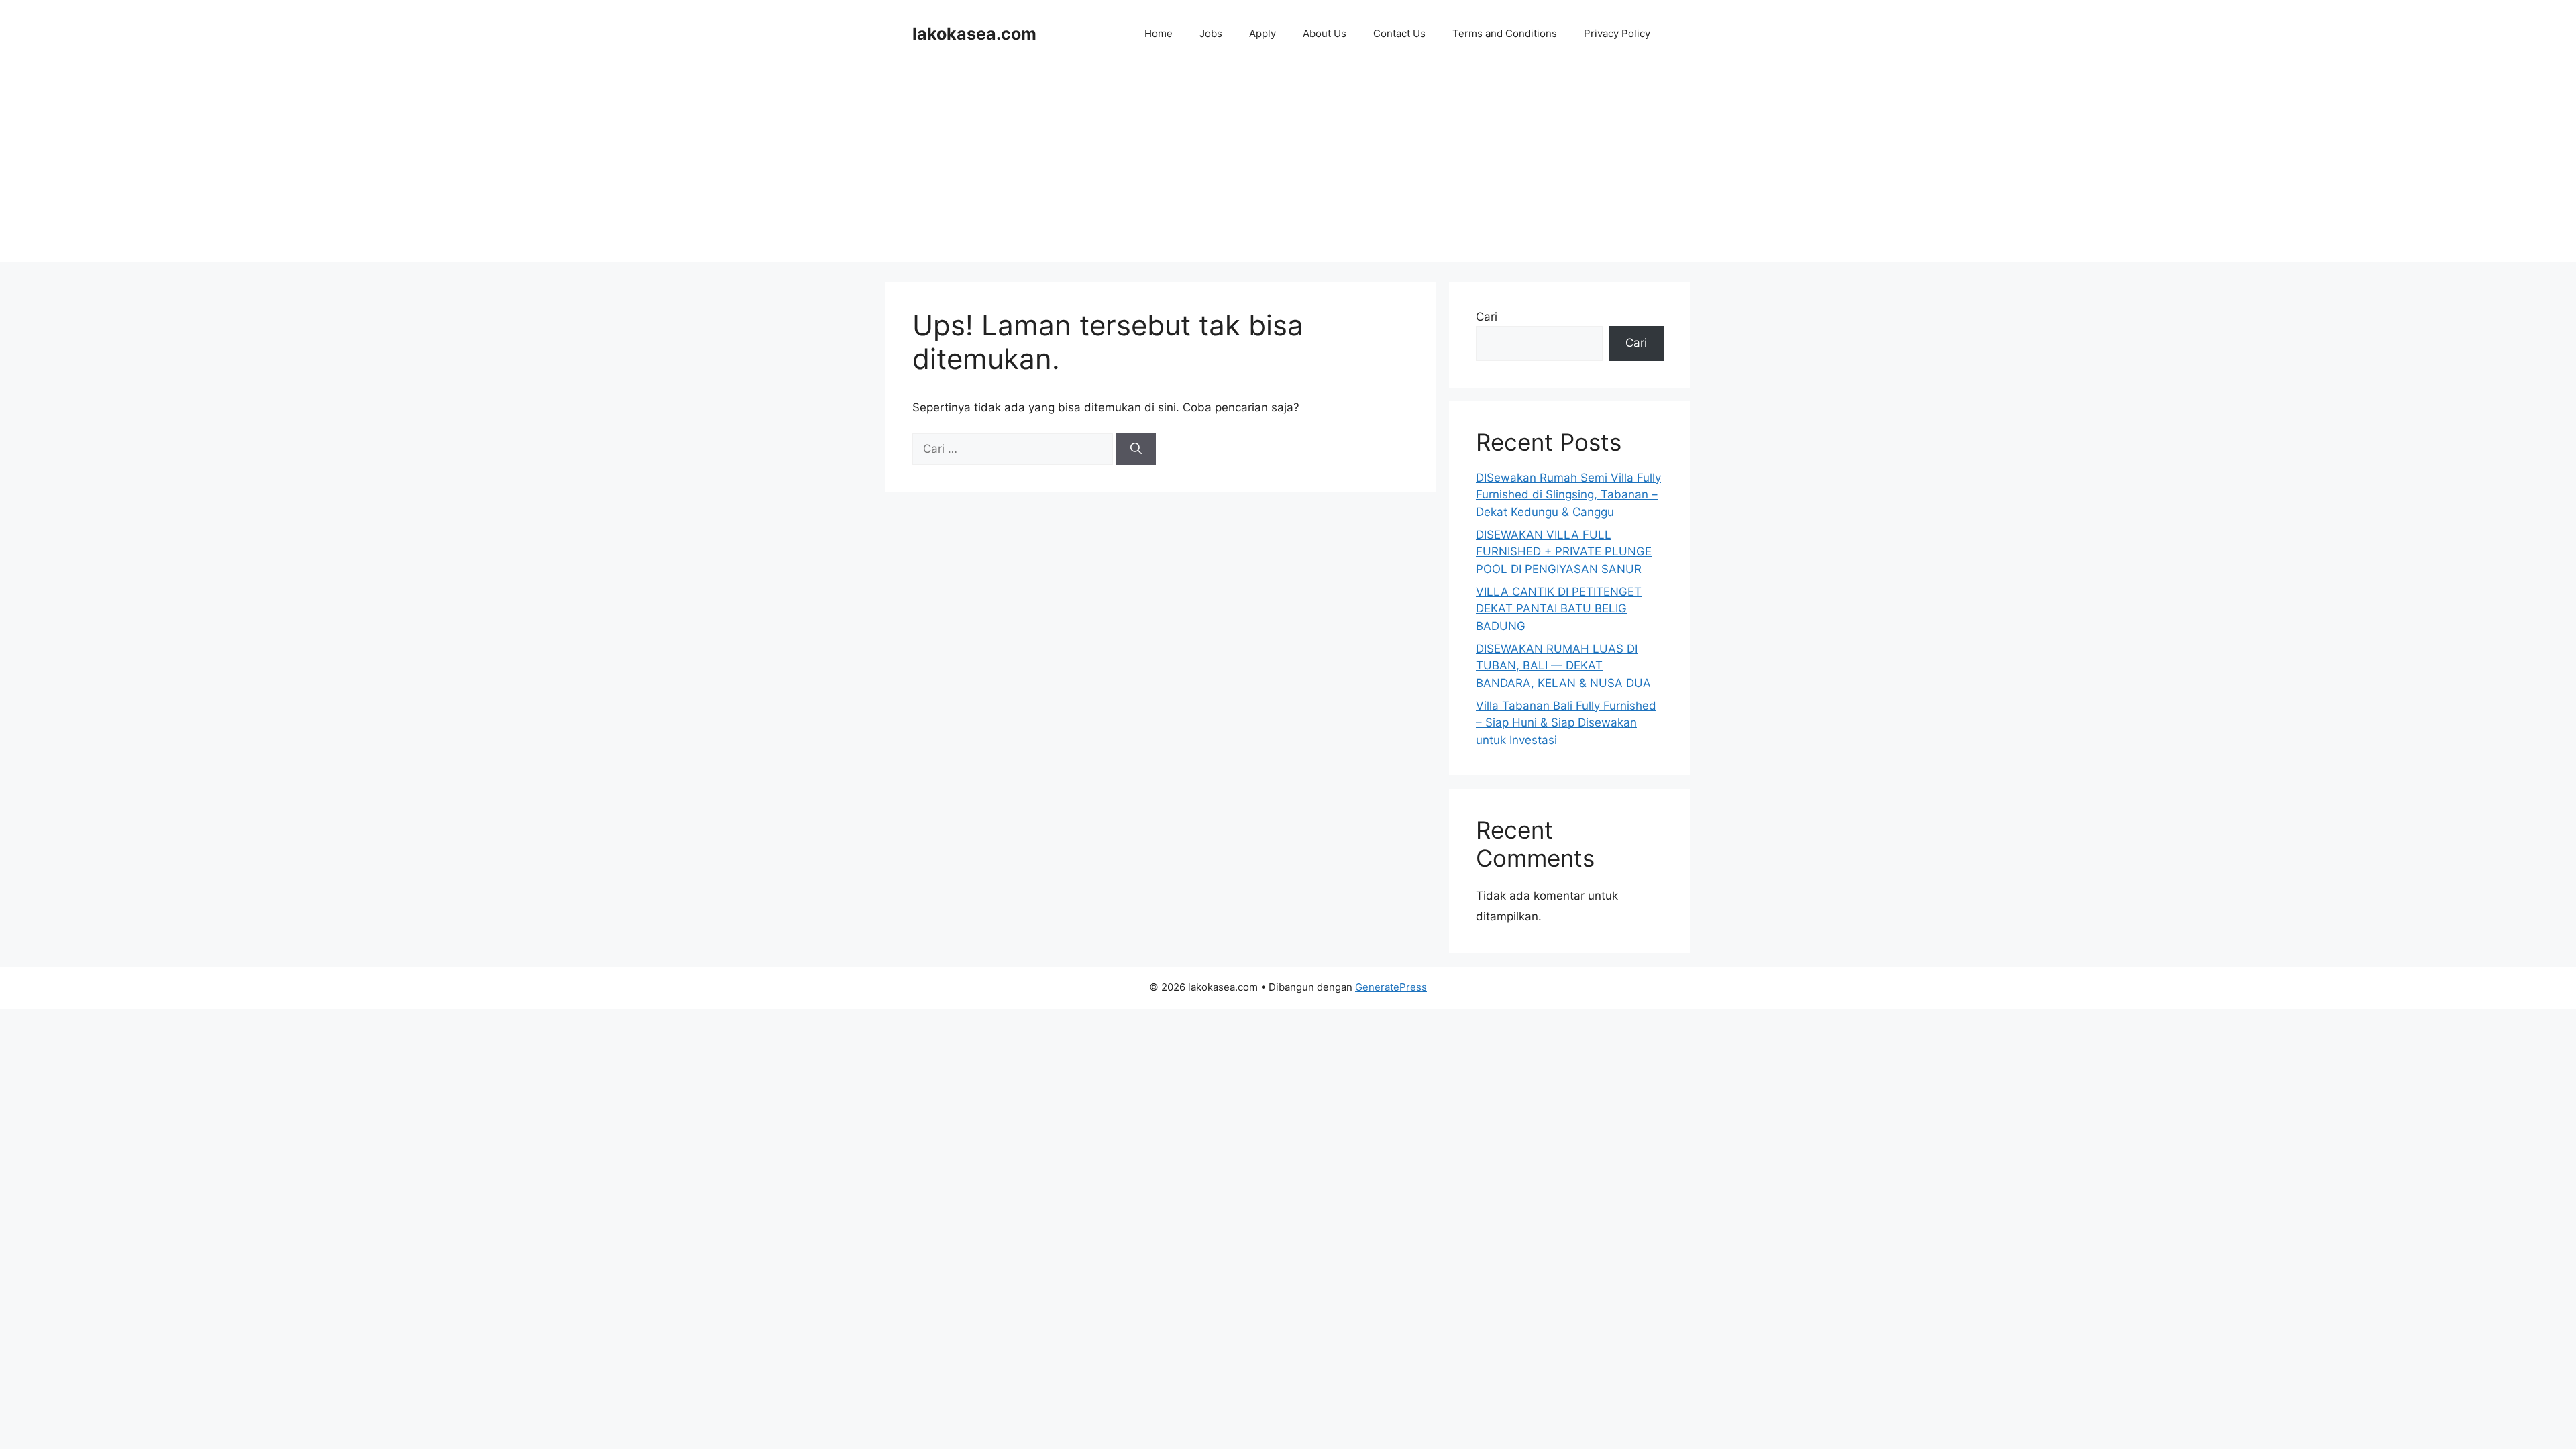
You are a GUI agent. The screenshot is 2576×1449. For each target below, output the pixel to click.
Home (1159, 33)
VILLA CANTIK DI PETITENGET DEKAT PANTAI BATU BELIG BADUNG (1559, 609)
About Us (1325, 33)
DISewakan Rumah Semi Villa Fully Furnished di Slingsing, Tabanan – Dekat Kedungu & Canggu (1568, 495)
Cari (1487, 317)
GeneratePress (1391, 987)
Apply (1263, 33)
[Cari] (1136, 449)
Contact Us (1399, 33)
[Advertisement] (1288, 168)
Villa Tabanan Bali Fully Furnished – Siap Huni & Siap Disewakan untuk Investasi (1566, 723)
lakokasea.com (974, 34)
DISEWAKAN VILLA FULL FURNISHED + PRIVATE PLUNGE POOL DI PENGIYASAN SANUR (1564, 552)
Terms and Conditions (1505, 33)
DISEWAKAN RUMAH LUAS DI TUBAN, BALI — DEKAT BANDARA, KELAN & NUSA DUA (1563, 666)
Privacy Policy (1617, 33)
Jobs (1211, 33)
